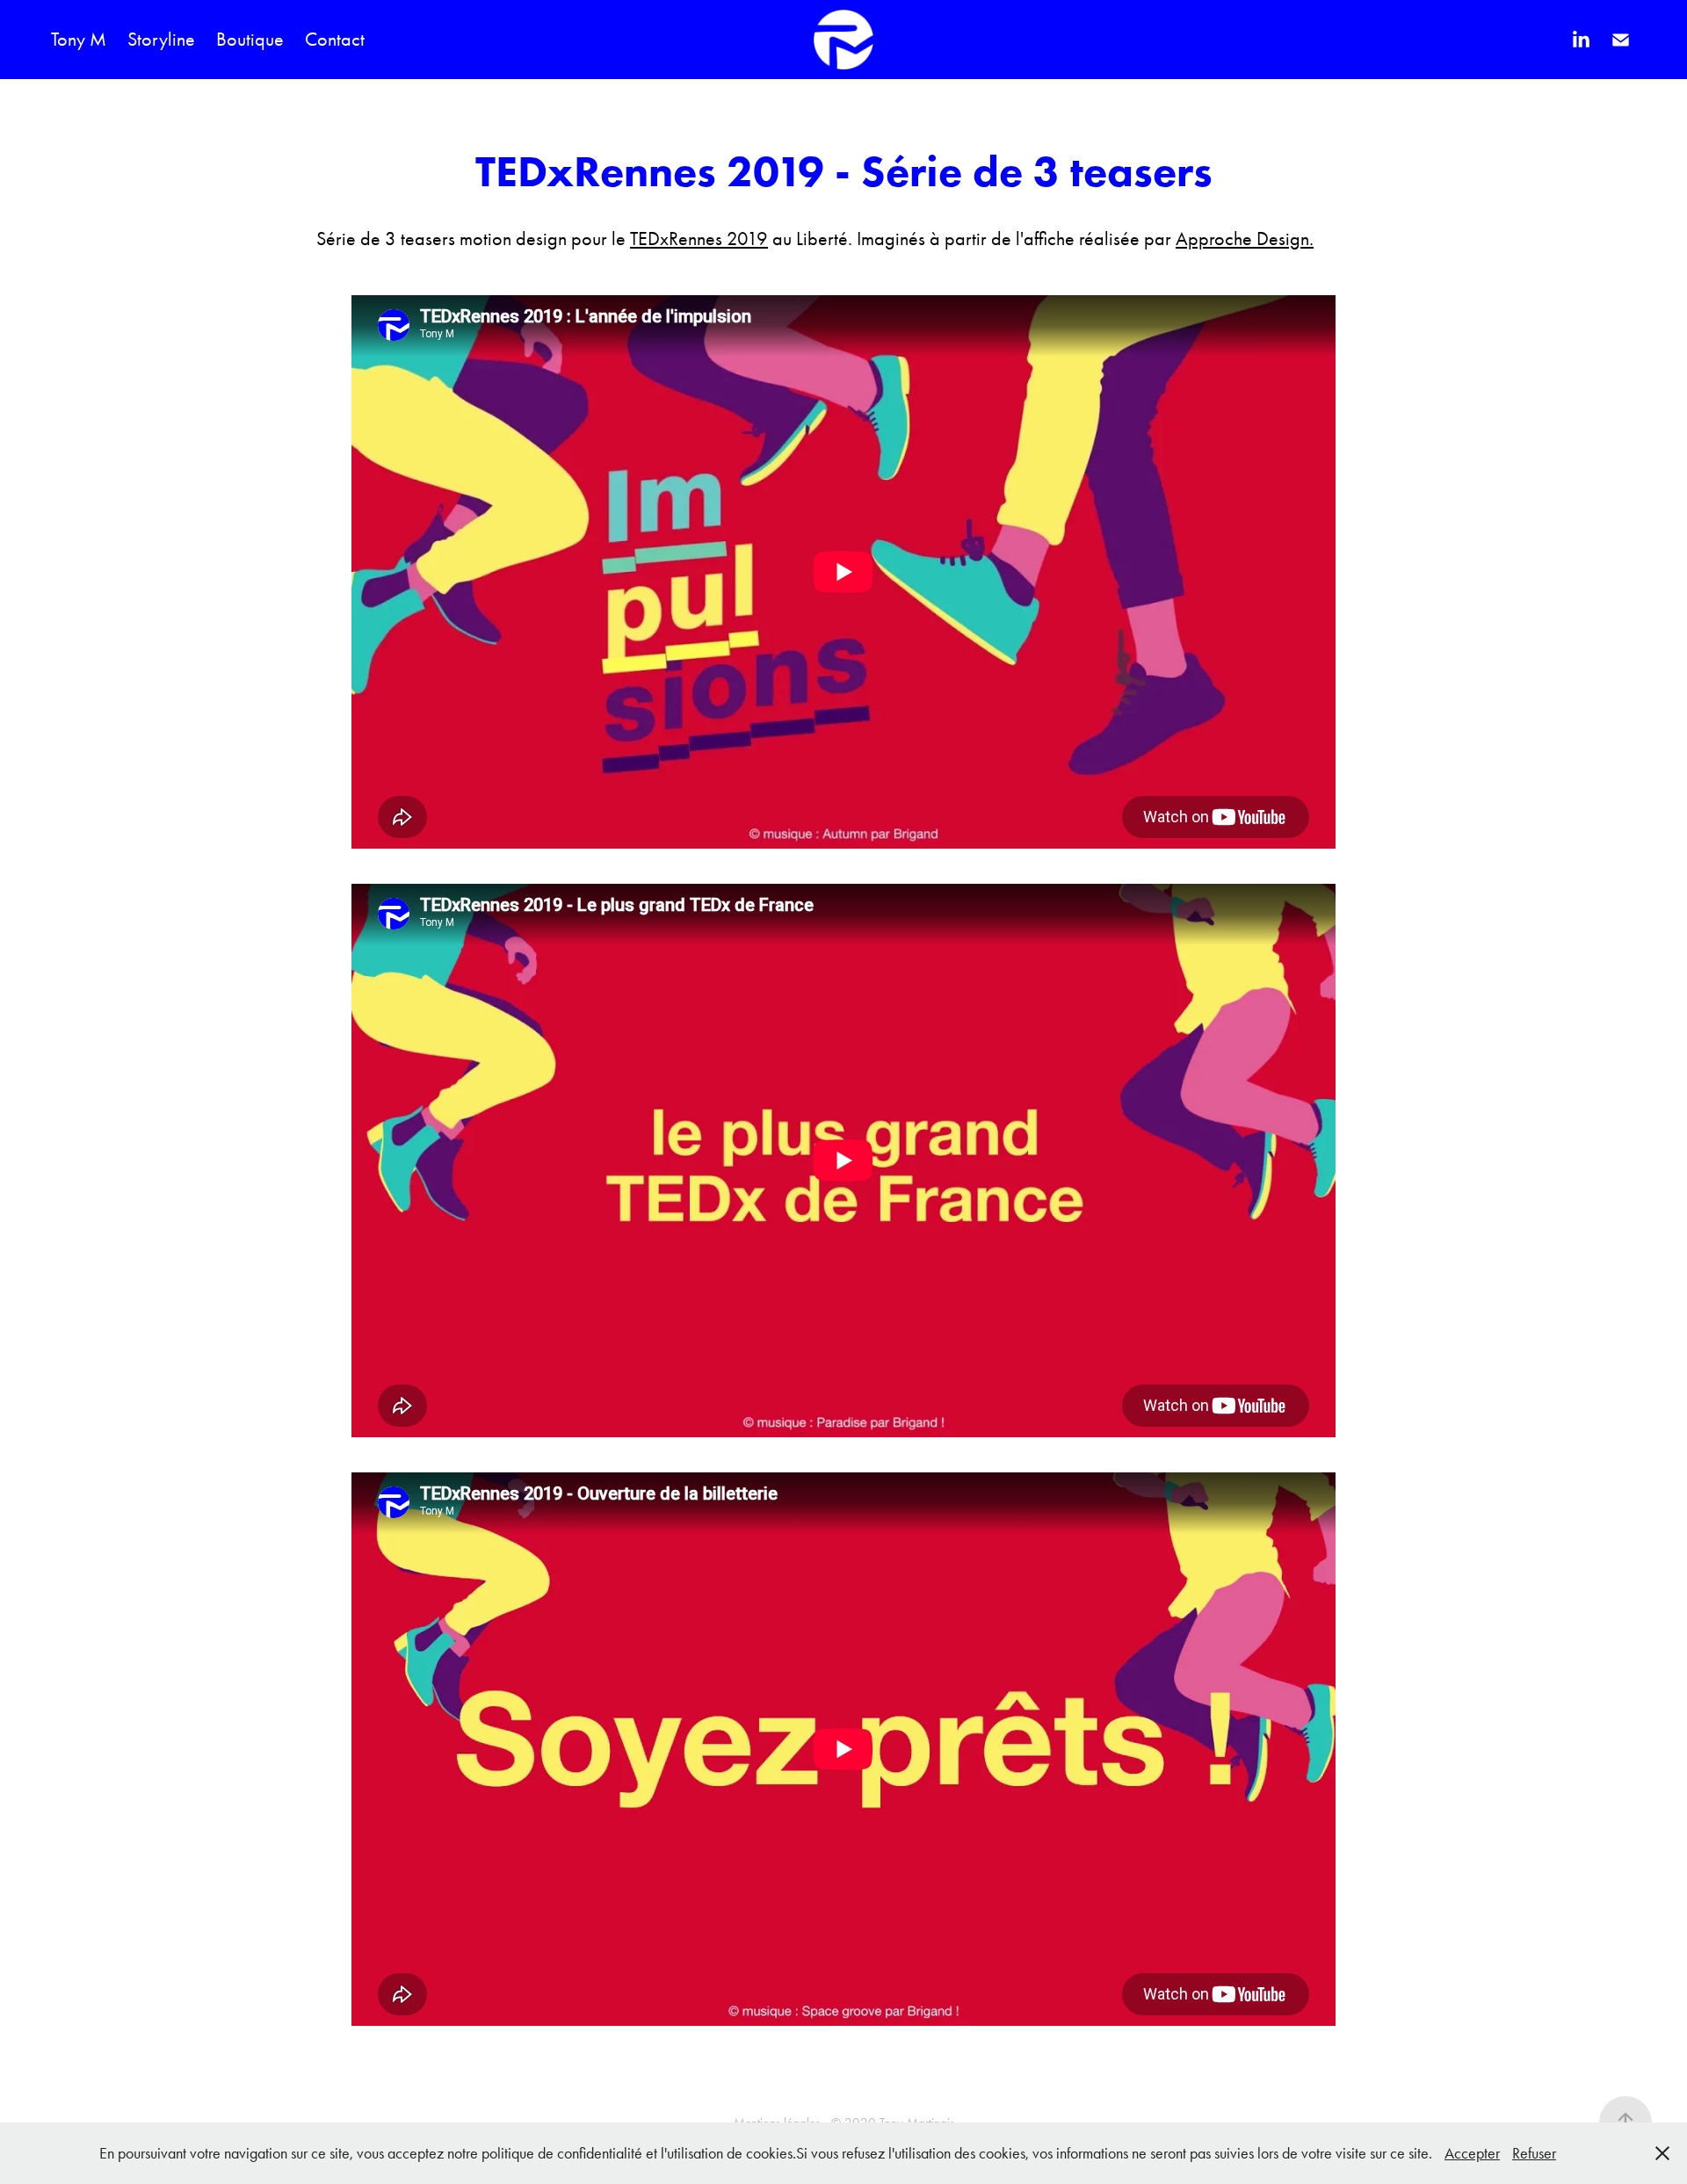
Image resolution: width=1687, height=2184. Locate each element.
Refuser (1534, 2153)
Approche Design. (1245, 239)
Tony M (79, 40)
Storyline (161, 40)
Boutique (250, 40)
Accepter (1472, 2153)
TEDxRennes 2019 (699, 239)
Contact (335, 40)
